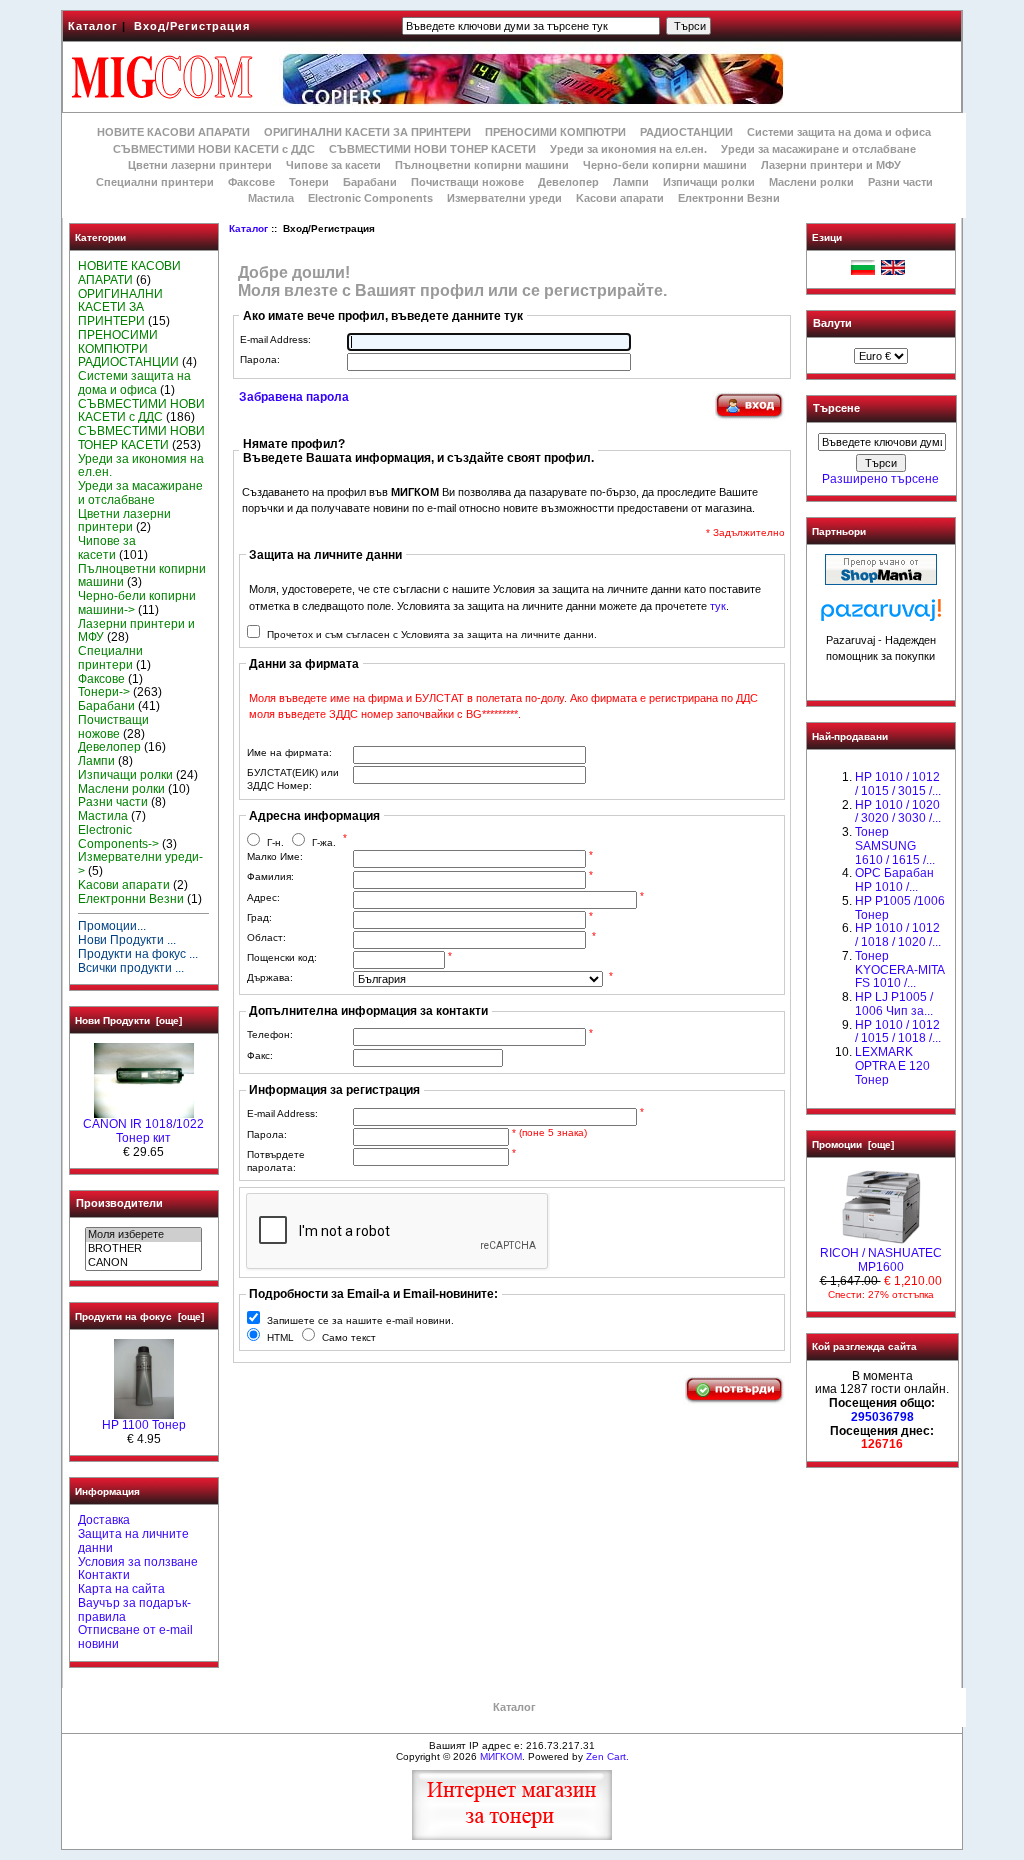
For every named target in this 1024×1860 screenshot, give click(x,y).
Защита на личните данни (133, 1541)
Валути (832, 323)
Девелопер (568, 182)
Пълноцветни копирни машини (482, 165)
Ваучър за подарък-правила (134, 1610)
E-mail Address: (275, 339)
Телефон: (270, 1034)
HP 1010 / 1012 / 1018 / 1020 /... (898, 935)
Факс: (260, 1055)
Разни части (900, 182)
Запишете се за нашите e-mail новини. (360, 1320)
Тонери (309, 182)
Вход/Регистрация (192, 26)
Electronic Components (370, 198)
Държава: (270, 977)
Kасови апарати (620, 198)
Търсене (836, 409)
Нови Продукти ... (127, 940)
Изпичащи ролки (709, 182)
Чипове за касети (333, 165)
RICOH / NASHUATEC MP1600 (881, 1260)
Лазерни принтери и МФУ (831, 165)
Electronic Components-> (118, 837)
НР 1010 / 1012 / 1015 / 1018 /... (898, 1032)
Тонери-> (104, 692)
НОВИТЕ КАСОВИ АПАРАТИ (173, 132)
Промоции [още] (853, 1144)
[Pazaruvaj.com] (881, 615)
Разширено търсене (880, 479)
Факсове (251, 182)
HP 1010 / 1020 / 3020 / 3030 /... (898, 812)
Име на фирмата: (289, 752)
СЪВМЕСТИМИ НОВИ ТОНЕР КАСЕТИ (432, 149)
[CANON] (143, 1263)
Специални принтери (155, 182)
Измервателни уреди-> (140, 864)
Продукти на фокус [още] (139, 1316)
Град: (259, 917)
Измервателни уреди (504, 198)
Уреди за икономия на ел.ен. (628, 149)
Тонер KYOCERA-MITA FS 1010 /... (899, 970)
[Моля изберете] (143, 1235)
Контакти (104, 1575)
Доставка (104, 1520)
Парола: (260, 359)
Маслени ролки (811, 182)
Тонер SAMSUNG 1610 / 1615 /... (895, 846)
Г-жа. (324, 842)
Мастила (271, 198)
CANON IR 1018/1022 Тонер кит (143, 1131)
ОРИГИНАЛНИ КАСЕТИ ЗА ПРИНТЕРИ (367, 132)
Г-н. (275, 842)
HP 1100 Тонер (144, 1425)
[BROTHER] (143, 1249)
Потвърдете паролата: (276, 1161)
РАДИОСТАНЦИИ (686, 132)
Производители (119, 1203)
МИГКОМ (501, 1756)
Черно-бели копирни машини (665, 165)
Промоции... (112, 926)
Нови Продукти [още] (128, 1020)
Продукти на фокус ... (138, 954)
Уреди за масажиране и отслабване (818, 149)
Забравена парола (294, 397)
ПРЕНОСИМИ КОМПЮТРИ (555, 132)
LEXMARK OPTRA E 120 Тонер (892, 1066)
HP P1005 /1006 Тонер (900, 908)
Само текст (349, 1337)
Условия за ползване (138, 1562)
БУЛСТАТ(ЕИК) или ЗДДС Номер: (293, 779)
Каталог (93, 26)
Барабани (370, 182)
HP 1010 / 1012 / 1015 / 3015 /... (898, 784)
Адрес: (263, 897)
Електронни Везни (729, 198)
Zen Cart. (607, 1756)
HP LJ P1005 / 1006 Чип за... (894, 1004)
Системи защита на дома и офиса (839, 132)
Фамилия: (270, 876)
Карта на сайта (121, 1589)
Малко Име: (275, 856)
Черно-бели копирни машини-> (137, 603)
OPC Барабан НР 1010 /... (894, 880)
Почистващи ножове (467, 182)
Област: (266, 937)
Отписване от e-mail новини (135, 1637)
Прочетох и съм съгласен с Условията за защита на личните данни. (432, 634)
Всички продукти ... (131, 968)
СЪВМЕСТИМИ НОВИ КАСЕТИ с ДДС (214, 149)
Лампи (631, 182)
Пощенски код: (282, 957)
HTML (280, 1337)
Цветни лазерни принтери (200, 165)
